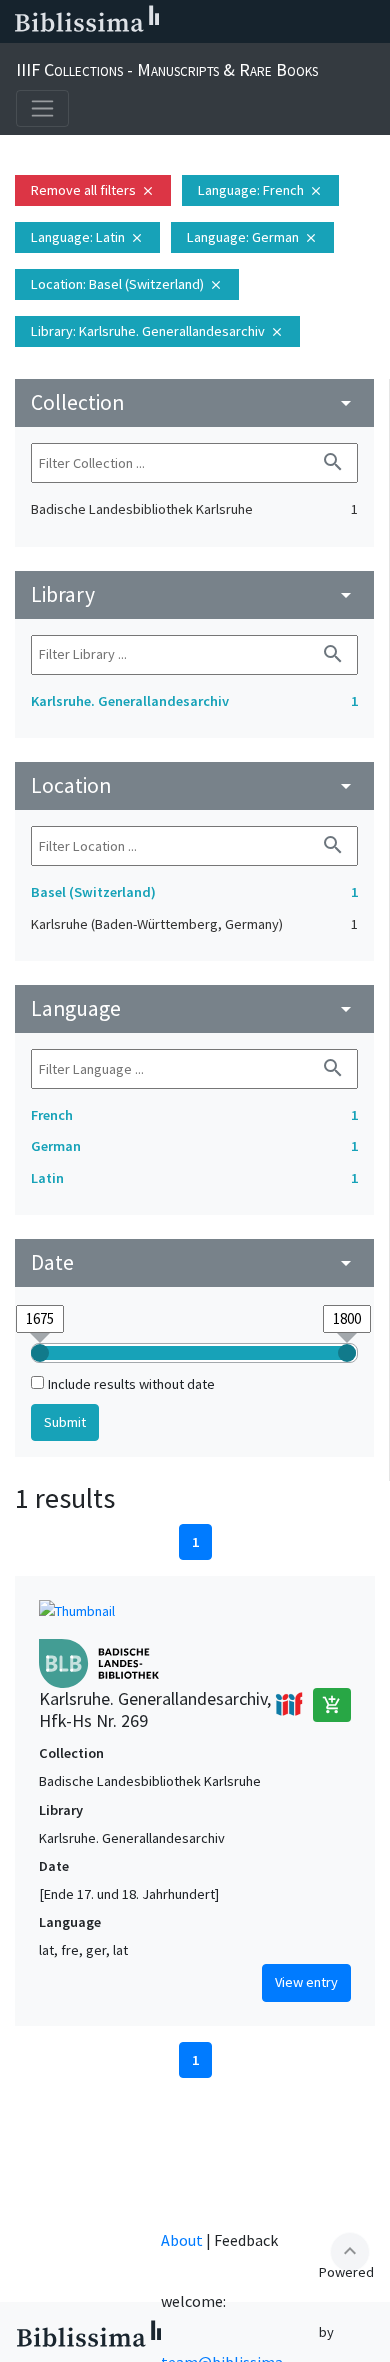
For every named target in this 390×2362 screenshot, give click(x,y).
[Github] (338, 22)
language (194, 1008)
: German (252, 237)
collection (194, 402)
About (182, 2240)
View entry (306, 1982)
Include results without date (131, 1384)
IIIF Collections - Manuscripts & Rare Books (167, 69)
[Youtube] (306, 22)
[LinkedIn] (210, 22)
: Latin (87, 237)
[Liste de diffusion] (178, 22)
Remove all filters (93, 190)
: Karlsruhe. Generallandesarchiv (157, 331)
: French (260, 190)
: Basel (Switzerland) (127, 284)
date (194, 1262)
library (194, 594)
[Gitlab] (370, 22)
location (194, 785)
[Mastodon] (274, 22)
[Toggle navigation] (42, 108)
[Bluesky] (242, 22)
